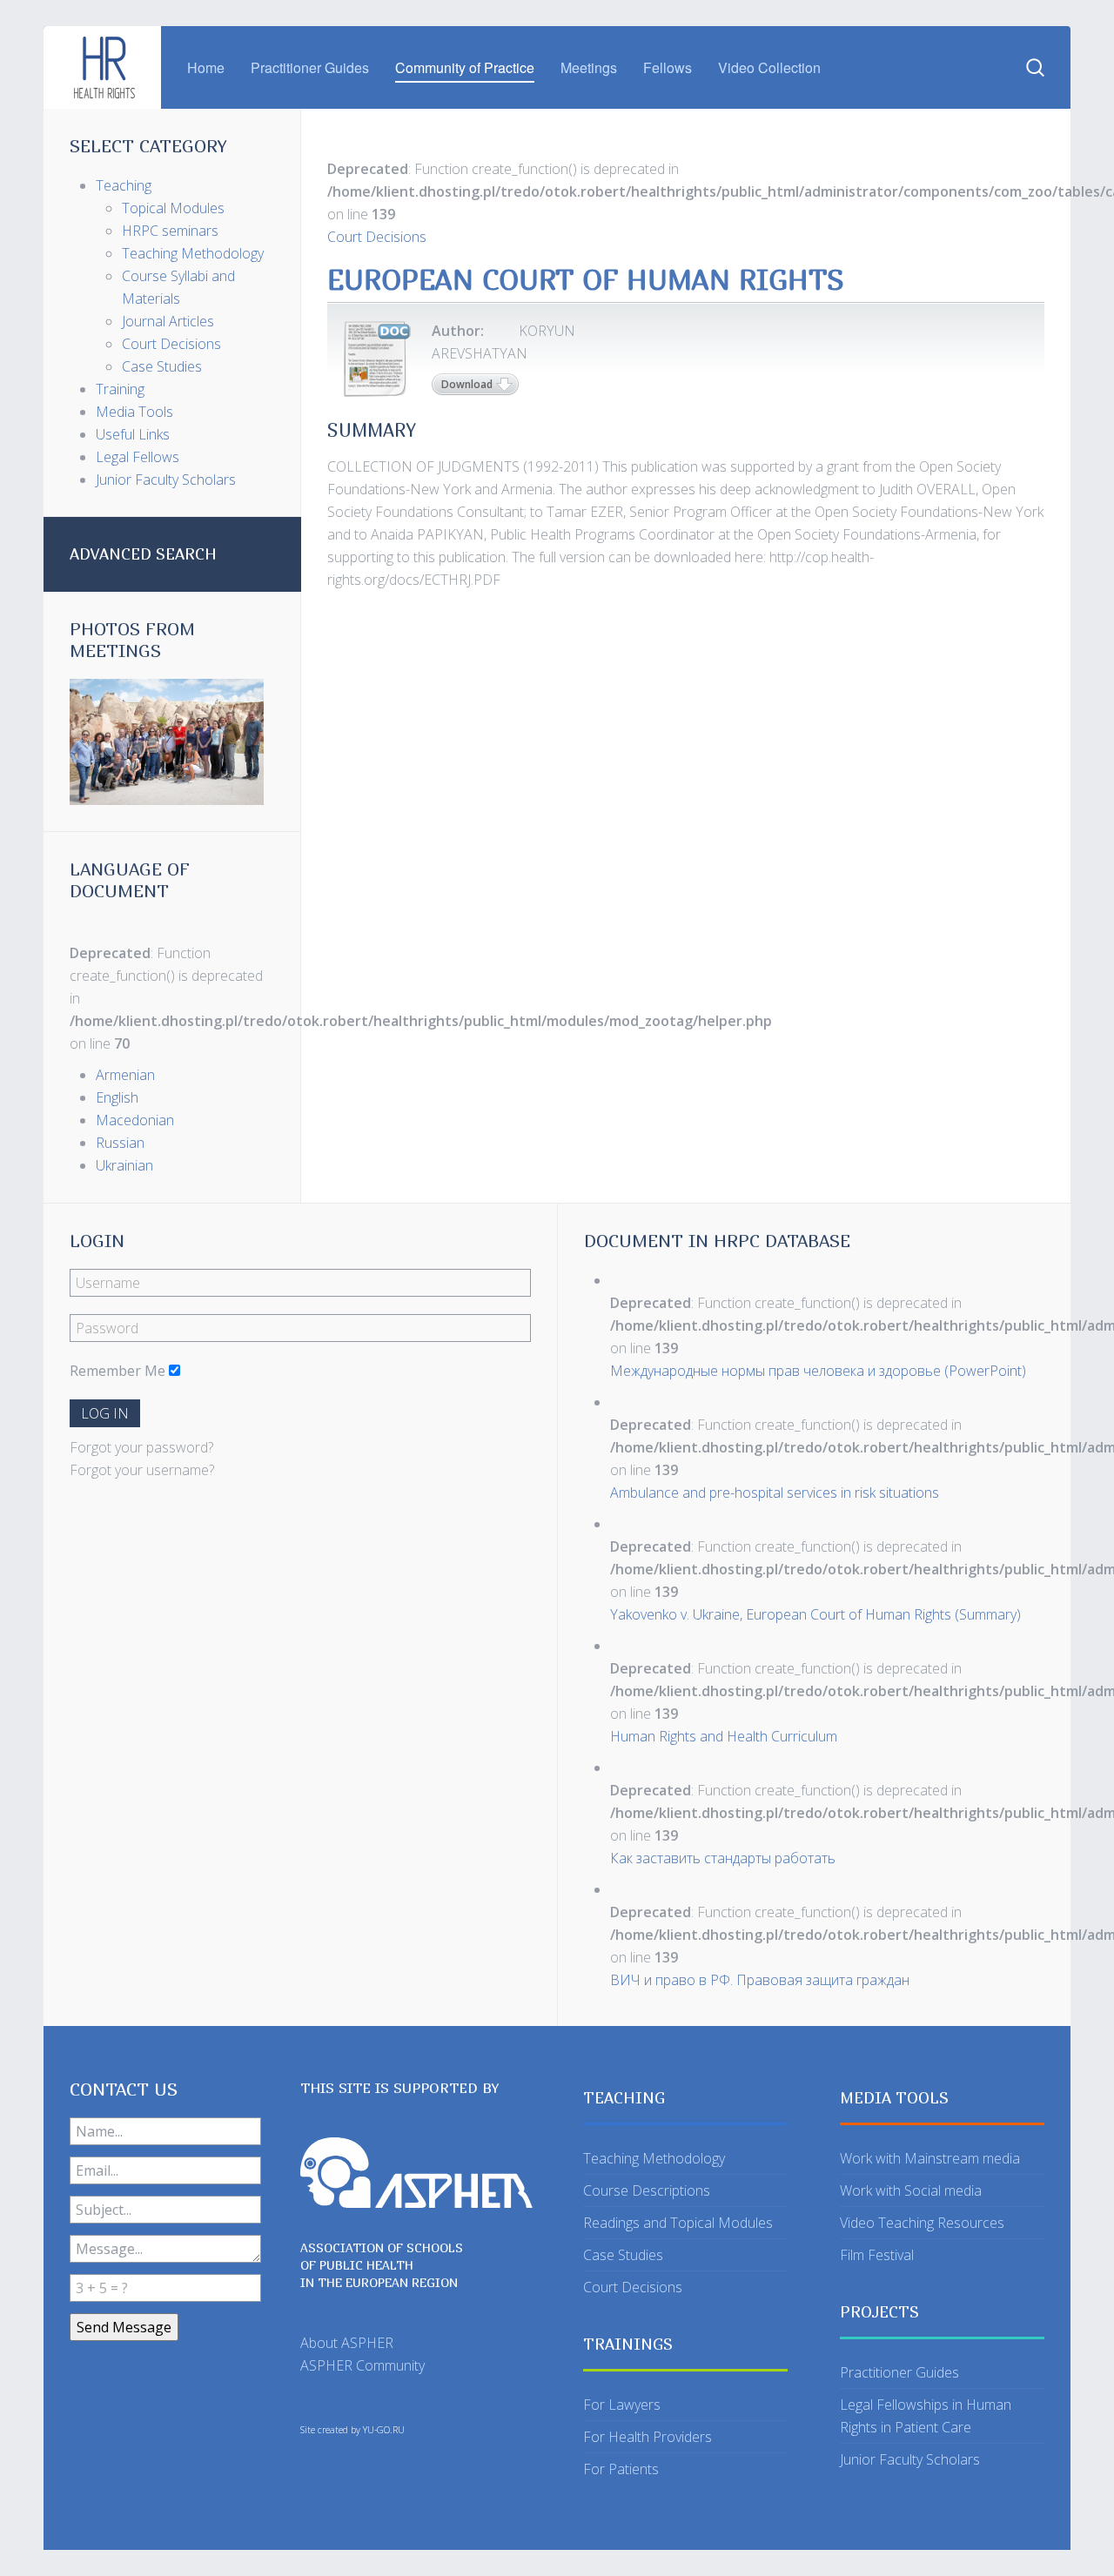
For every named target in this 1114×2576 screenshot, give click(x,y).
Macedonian (135, 1120)
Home (206, 67)
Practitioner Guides (310, 67)
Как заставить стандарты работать (723, 1858)
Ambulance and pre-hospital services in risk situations (775, 1493)
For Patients (621, 2469)
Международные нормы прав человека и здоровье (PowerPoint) (818, 1371)
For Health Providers (648, 2437)
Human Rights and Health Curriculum (724, 1736)
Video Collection (769, 67)
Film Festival (877, 2255)
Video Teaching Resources (922, 2223)
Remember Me (117, 1371)
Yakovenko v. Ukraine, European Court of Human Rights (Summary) (815, 1614)
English (117, 1097)
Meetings (589, 67)
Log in (105, 1413)
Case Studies (623, 2255)
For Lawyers (622, 2405)
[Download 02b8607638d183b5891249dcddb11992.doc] (375, 359)
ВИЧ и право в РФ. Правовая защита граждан (760, 1980)
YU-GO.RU (384, 2430)
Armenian (125, 1075)
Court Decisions (377, 237)
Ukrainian (124, 1165)
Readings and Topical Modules (678, 2223)
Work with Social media (911, 2190)
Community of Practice (465, 67)
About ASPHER (347, 2343)
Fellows (668, 67)
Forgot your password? (141, 1447)
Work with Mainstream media (930, 2158)
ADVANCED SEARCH (143, 554)
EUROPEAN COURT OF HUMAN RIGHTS (586, 279)
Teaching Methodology (654, 2158)
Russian (120, 1143)
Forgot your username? (142, 1470)
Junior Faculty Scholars (910, 2459)
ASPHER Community (362, 2365)
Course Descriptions (647, 2190)
